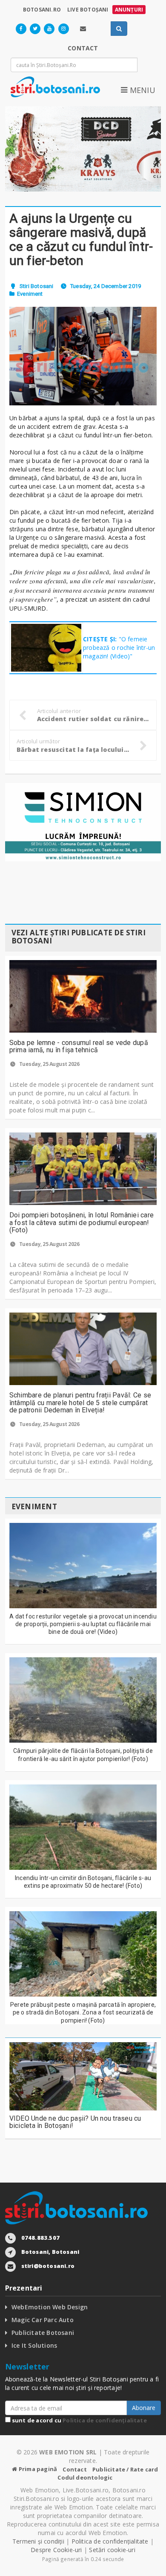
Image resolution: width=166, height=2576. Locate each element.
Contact (74, 2469)
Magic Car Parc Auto (43, 2320)
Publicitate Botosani (43, 2333)
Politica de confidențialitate (105, 2420)
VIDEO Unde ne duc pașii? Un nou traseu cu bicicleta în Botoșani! (75, 2122)
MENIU (141, 90)
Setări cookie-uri (112, 2550)
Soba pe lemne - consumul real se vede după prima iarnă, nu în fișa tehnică (79, 1046)
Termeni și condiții (38, 2541)
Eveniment (30, 294)
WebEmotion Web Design (50, 2307)
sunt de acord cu (79, 2420)
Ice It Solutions (34, 2345)
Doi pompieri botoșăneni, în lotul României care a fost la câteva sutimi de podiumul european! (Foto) (82, 1223)
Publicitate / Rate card (125, 2469)
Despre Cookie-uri (56, 2550)
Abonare (144, 2408)
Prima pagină (37, 2469)
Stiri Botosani (37, 286)
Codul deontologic (85, 2477)
